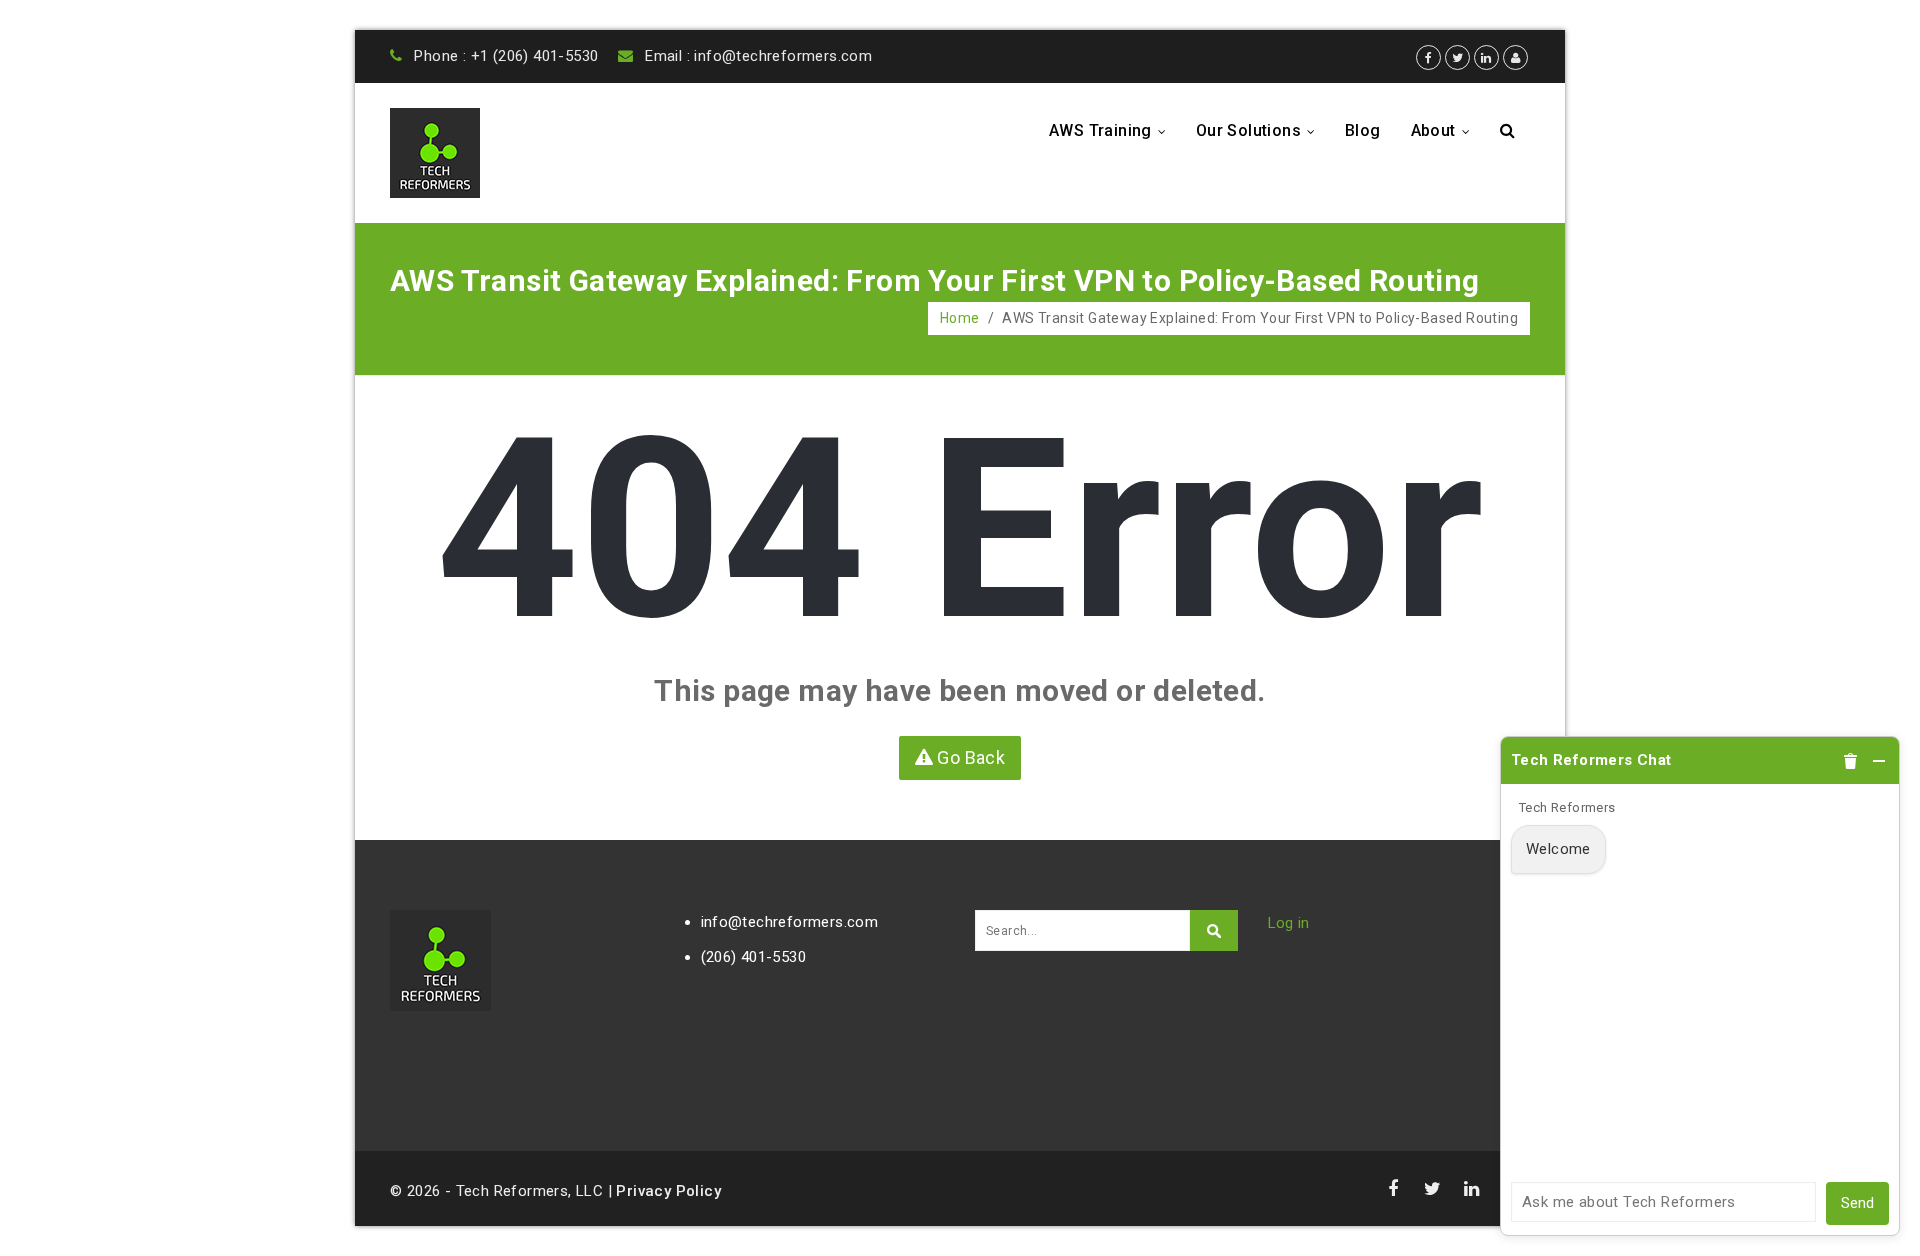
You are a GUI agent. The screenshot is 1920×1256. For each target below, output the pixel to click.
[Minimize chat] (1879, 761)
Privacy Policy (668, 1191)
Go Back (969, 757)
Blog (1363, 130)
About (1446, 130)
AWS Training (1112, 130)
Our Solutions (1261, 130)
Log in (1289, 923)
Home (960, 318)
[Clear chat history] (1851, 761)
